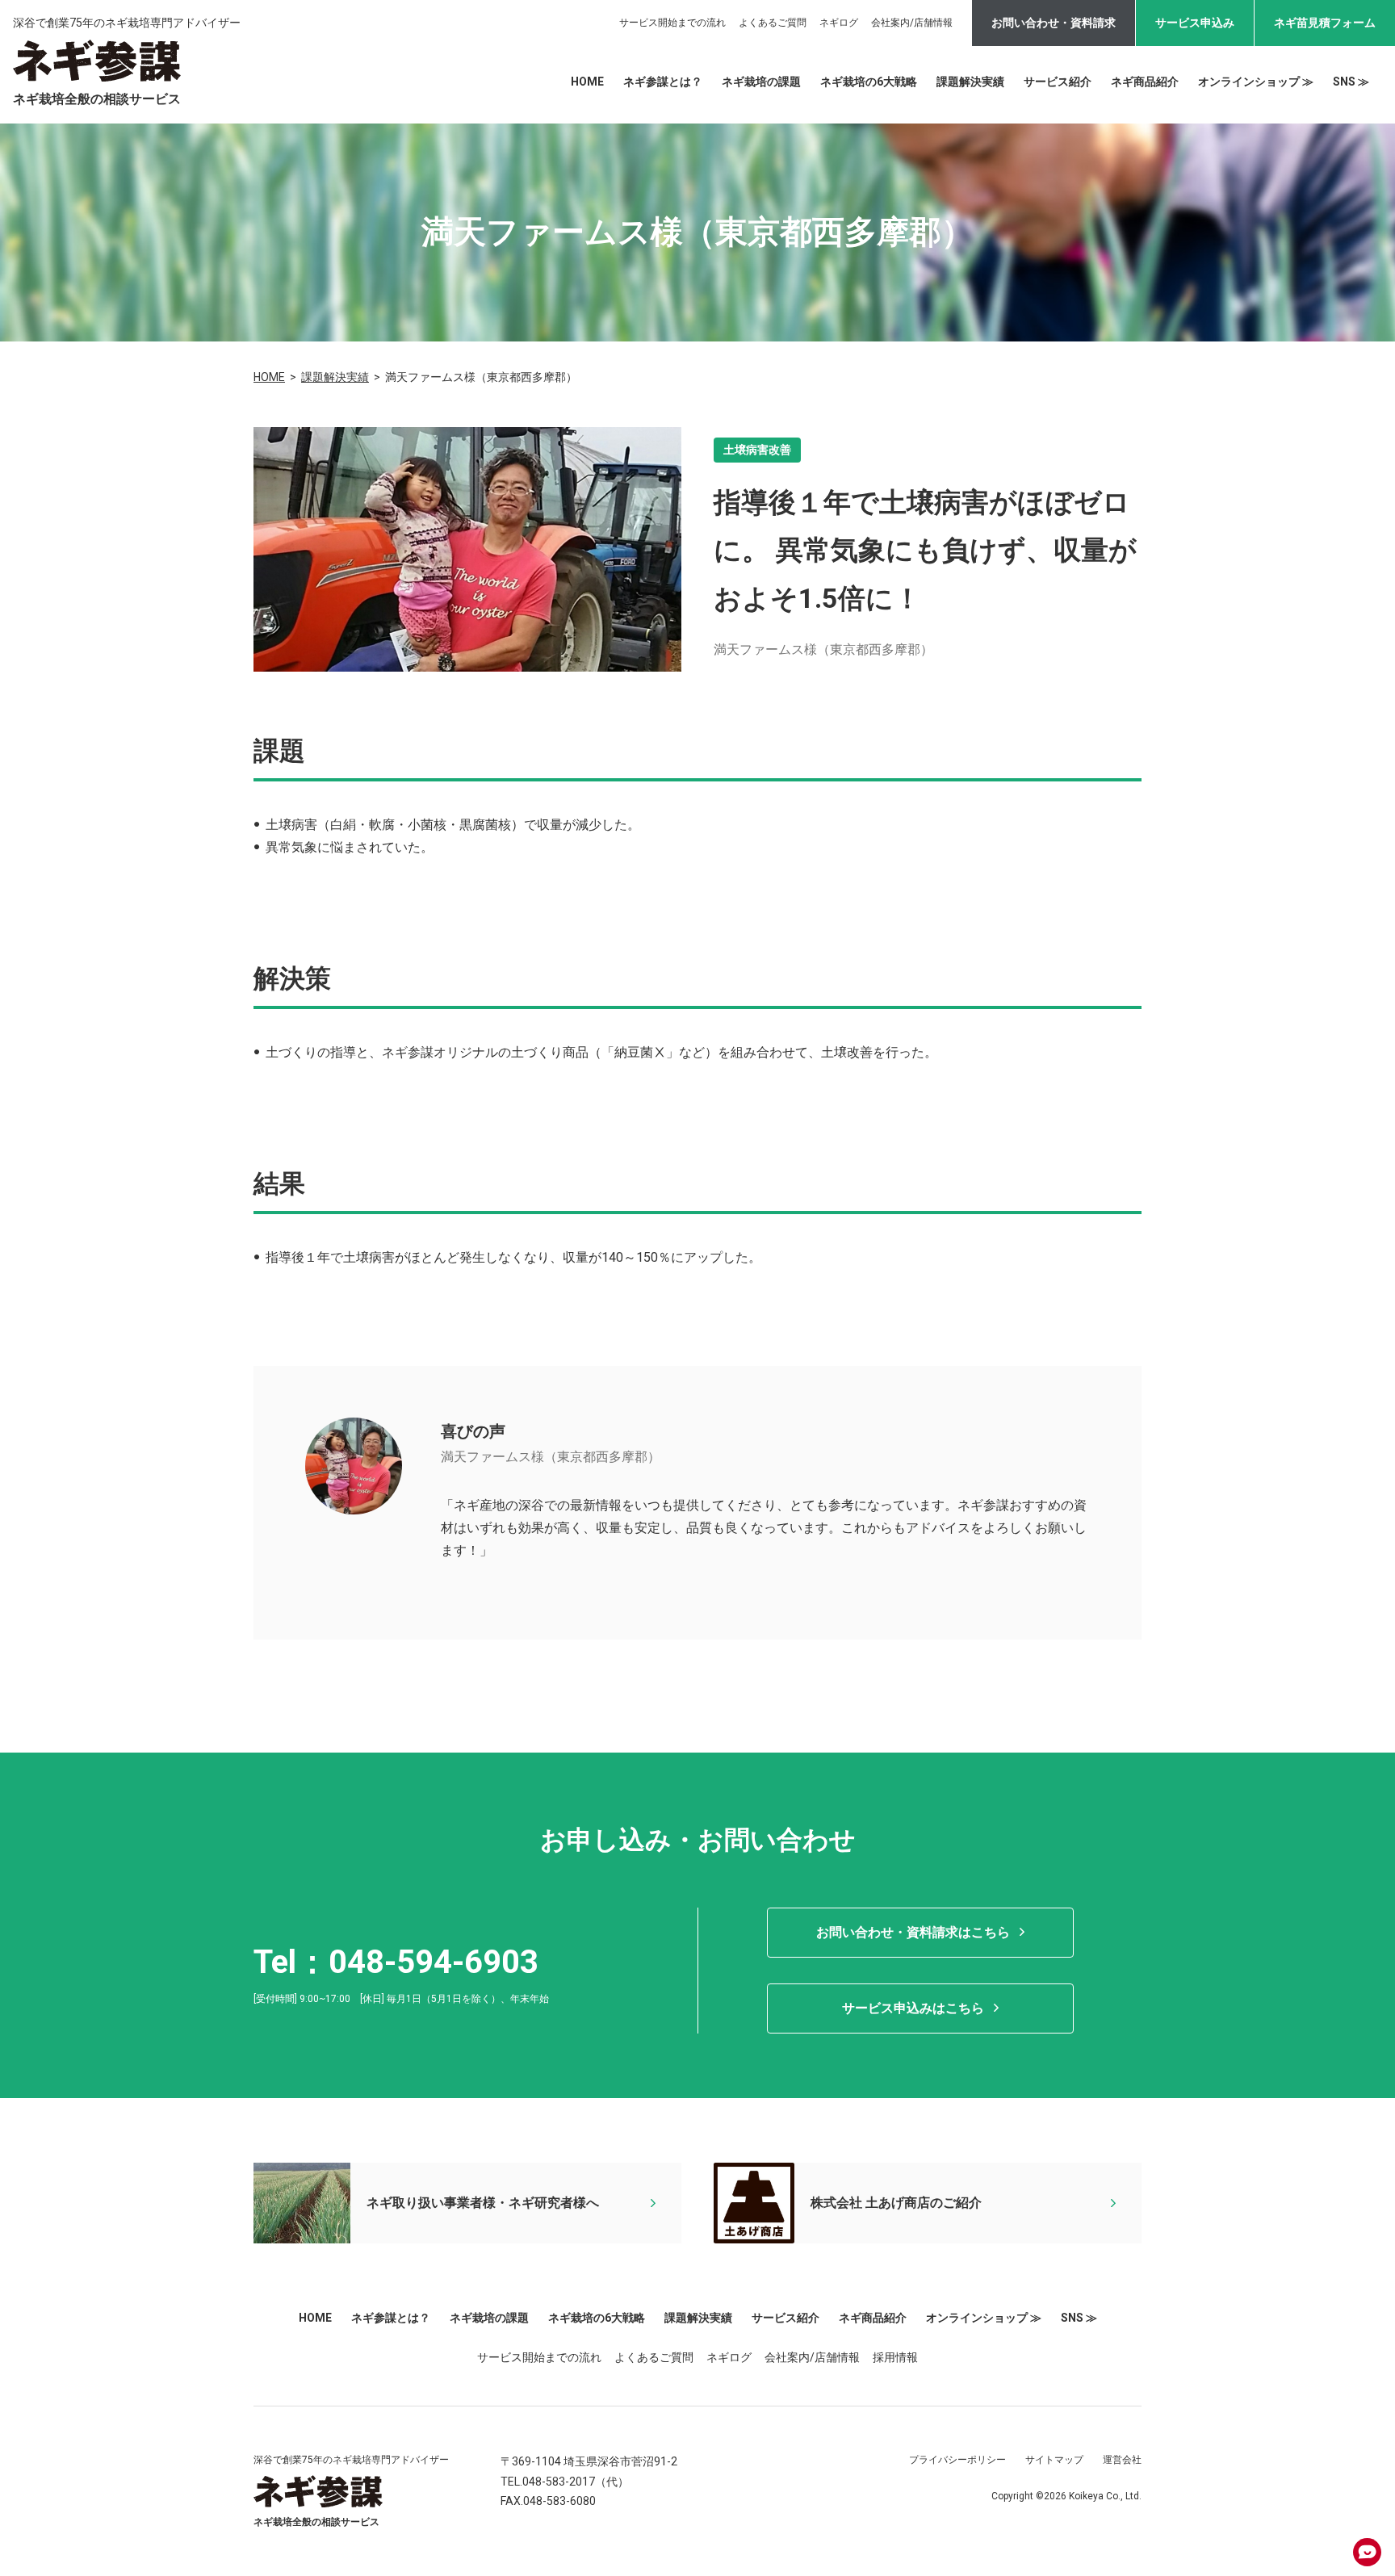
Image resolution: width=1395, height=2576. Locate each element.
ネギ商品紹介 (1145, 82)
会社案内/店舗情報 (912, 23)
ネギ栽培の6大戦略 (869, 82)
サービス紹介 (1058, 82)
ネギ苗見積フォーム (1325, 23)
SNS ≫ (1351, 82)
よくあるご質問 (773, 23)
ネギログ (839, 23)
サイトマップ (1054, 2460)
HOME (587, 82)
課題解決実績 (970, 82)
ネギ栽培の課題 (761, 82)
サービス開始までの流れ (672, 23)
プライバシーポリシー (957, 2460)
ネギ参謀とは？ (663, 82)
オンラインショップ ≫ (1256, 82)
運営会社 (1122, 2460)
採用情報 (895, 2357)
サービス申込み (1195, 23)
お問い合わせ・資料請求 (1054, 23)
